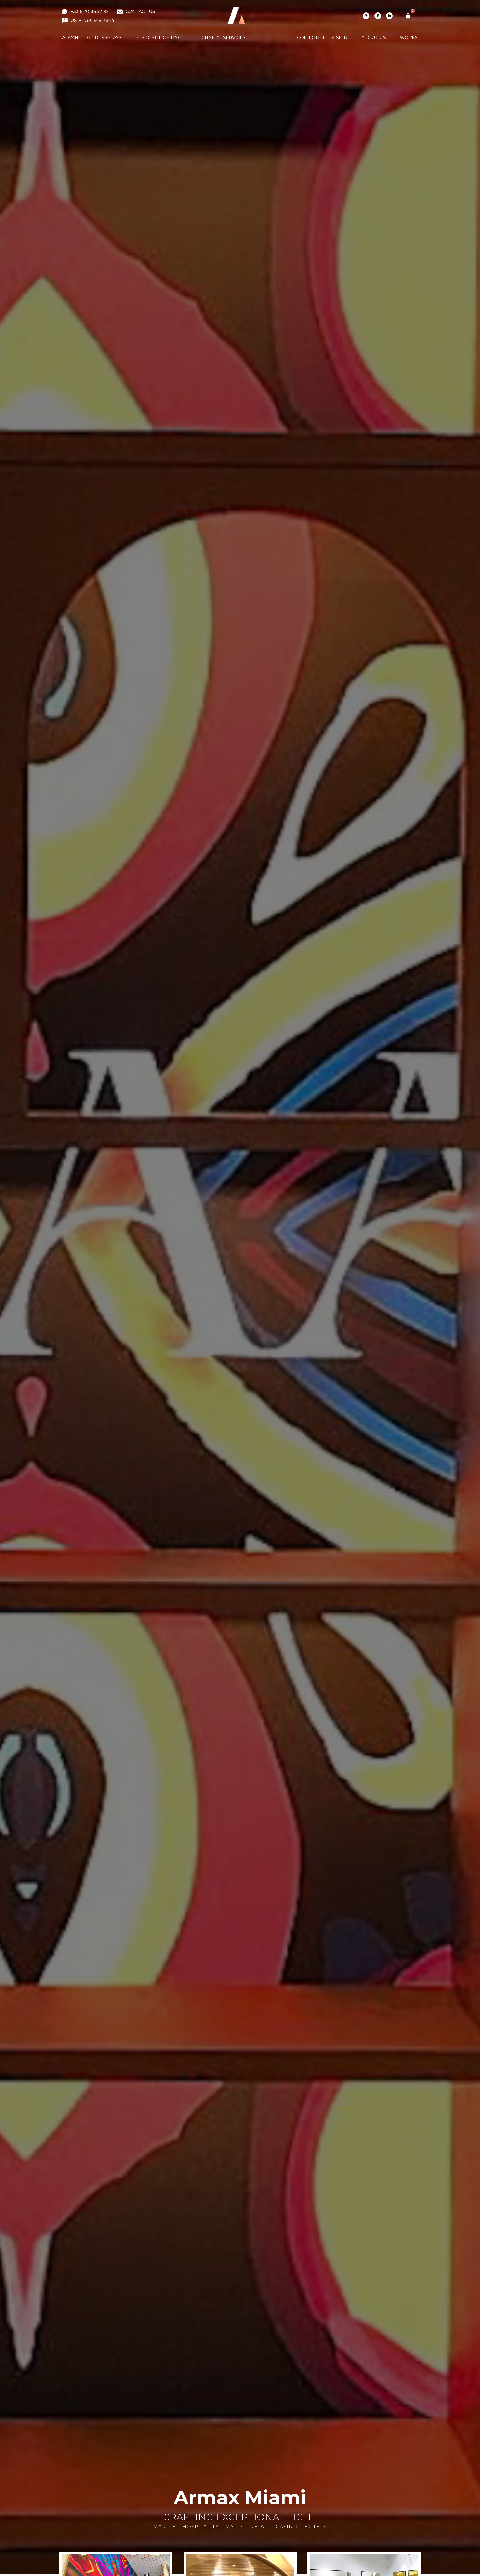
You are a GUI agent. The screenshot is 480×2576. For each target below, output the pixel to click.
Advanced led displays (92, 38)
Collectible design (322, 38)
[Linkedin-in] (389, 16)
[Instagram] (366, 16)
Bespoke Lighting (158, 38)
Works (409, 38)
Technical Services (221, 38)
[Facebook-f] (378, 16)
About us (374, 38)
